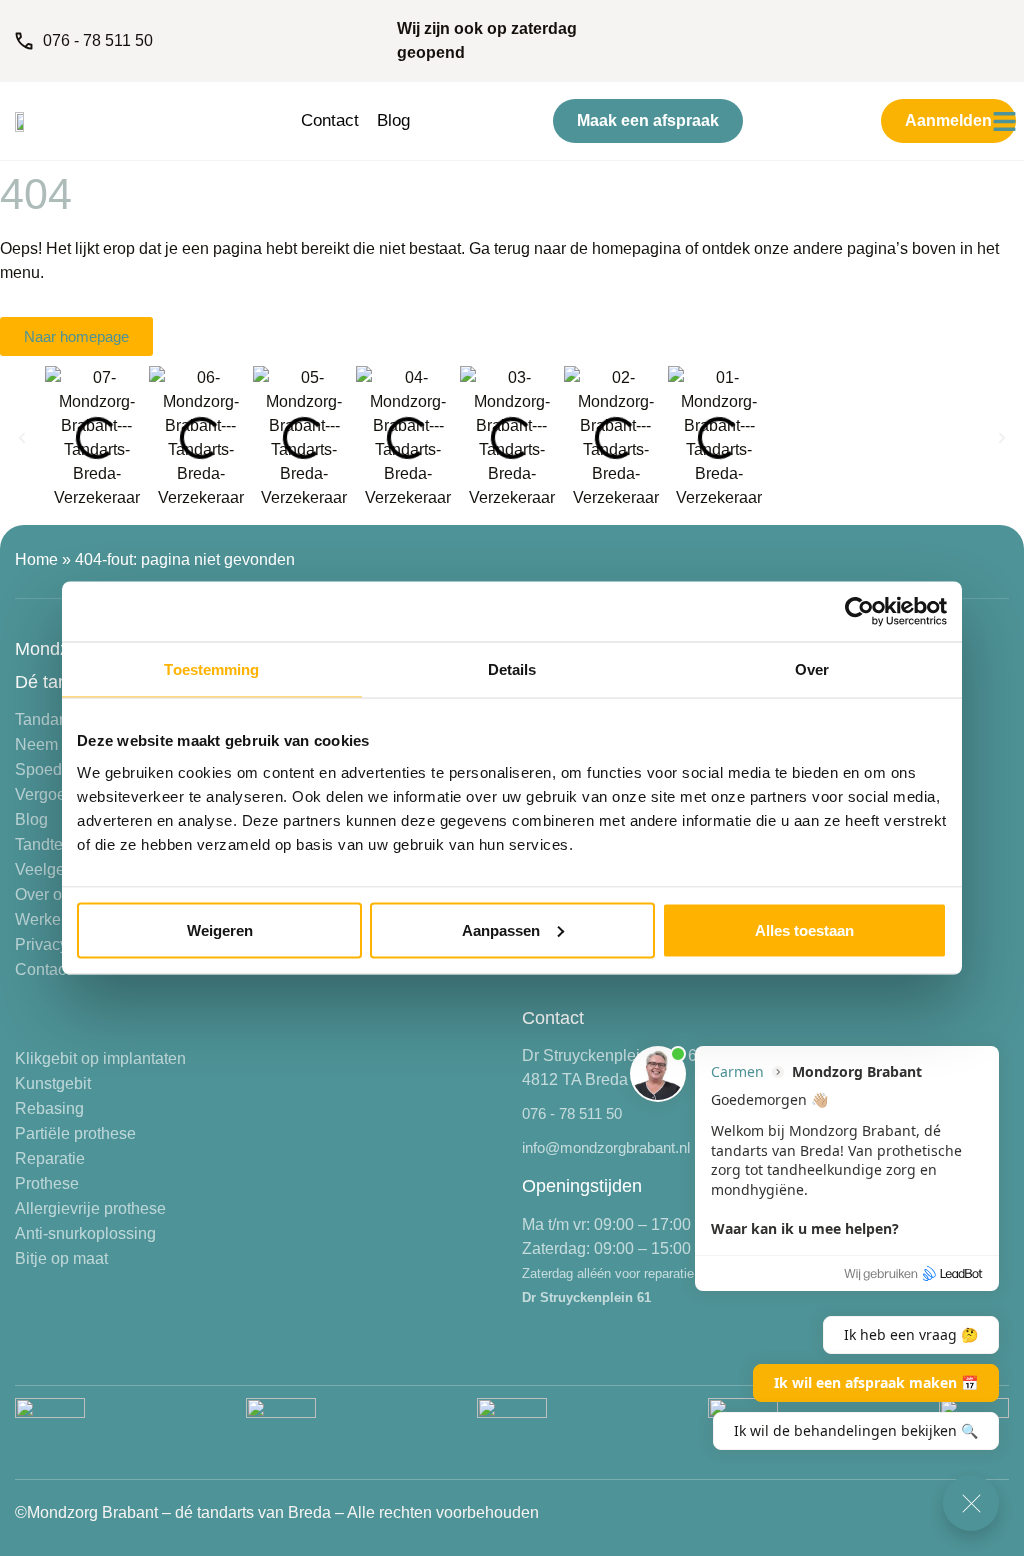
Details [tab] (512, 669)
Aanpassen (501, 929)
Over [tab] (812, 669)
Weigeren (220, 929)
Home (36, 559)
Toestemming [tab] (211, 669)
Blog (393, 120)
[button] (22, 438)
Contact (330, 120)
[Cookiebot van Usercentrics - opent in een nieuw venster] (859, 612)
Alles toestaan (804, 929)
